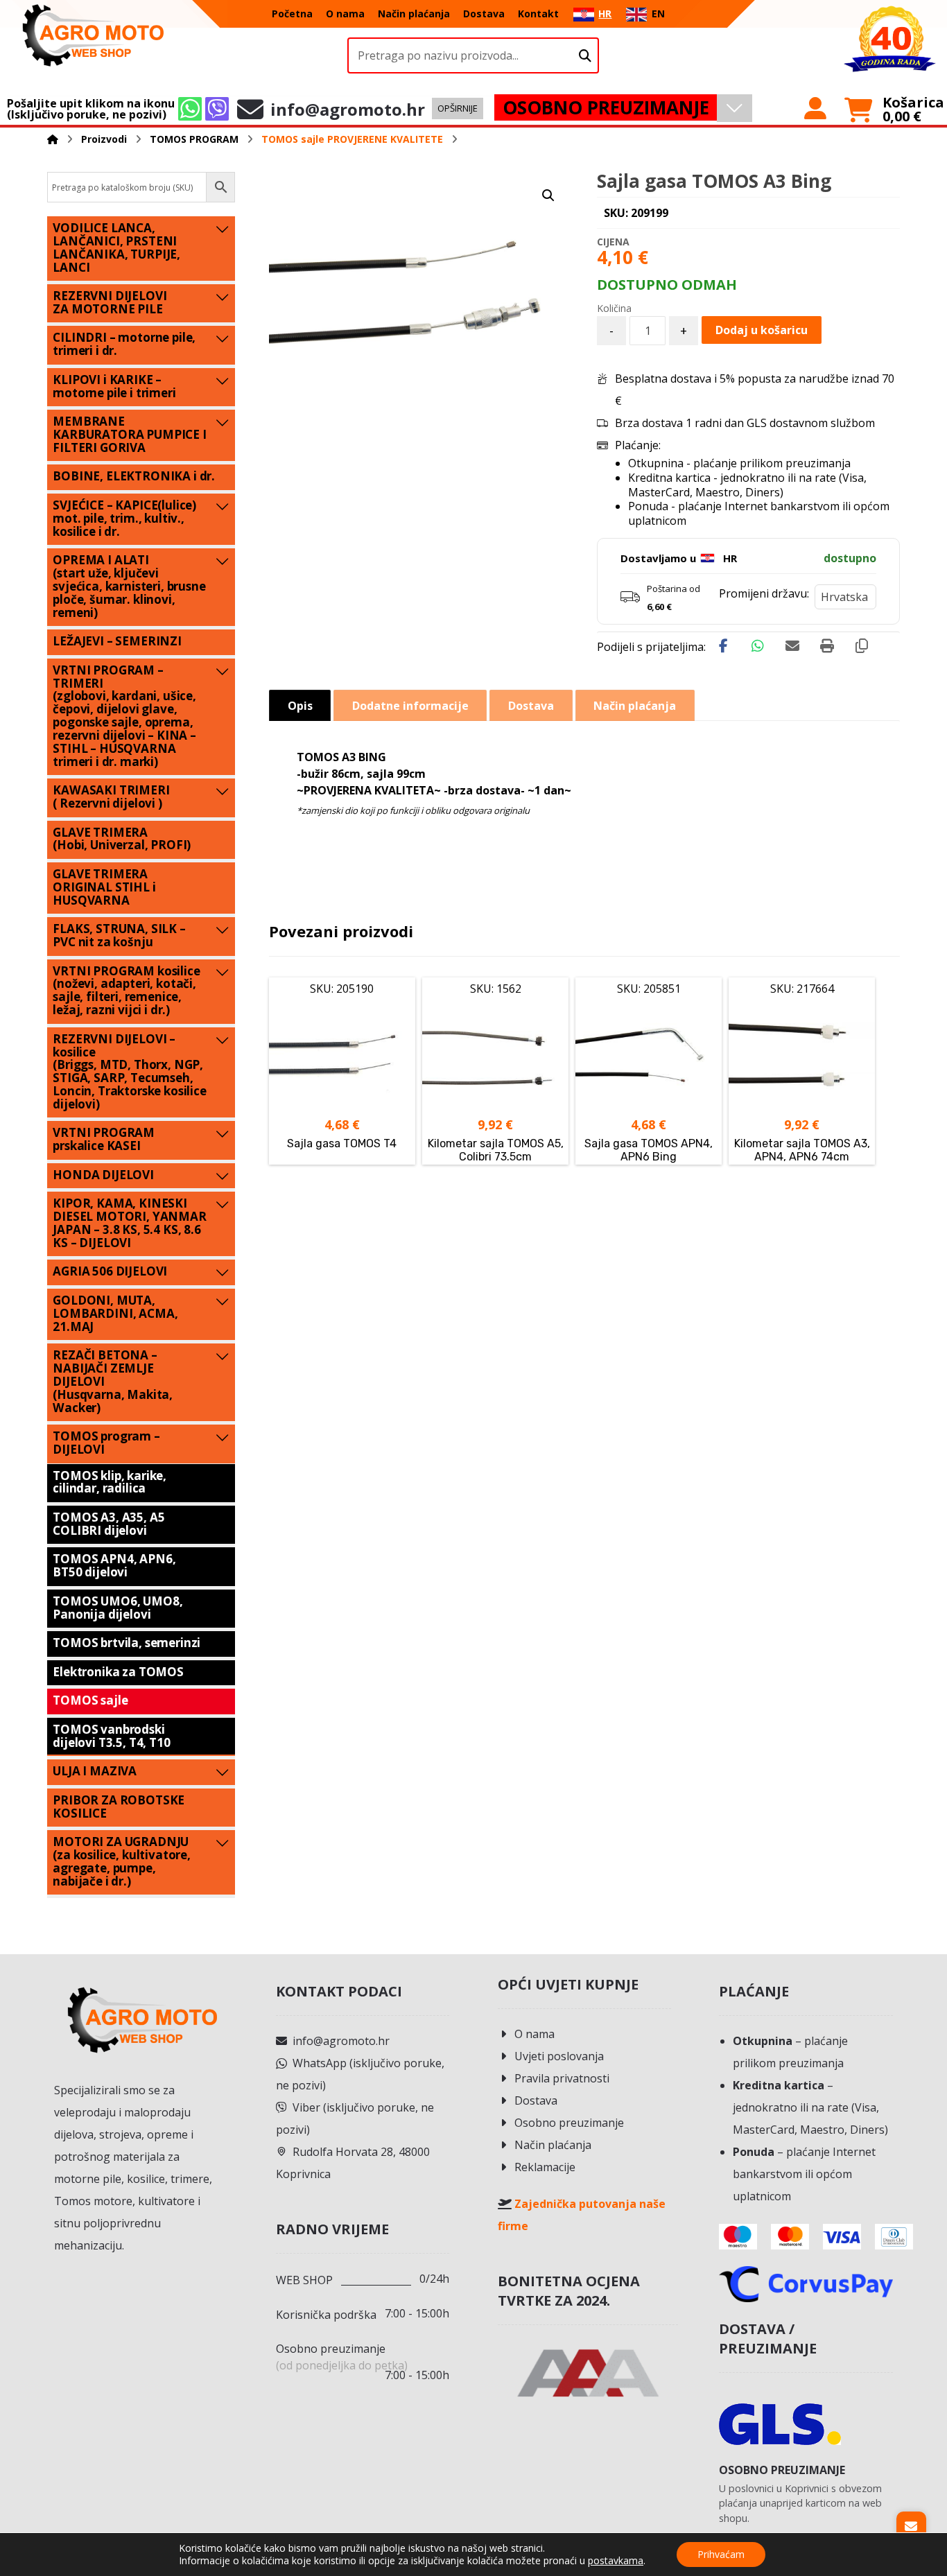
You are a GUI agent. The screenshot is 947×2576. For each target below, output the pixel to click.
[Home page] (53, 139)
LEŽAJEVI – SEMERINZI (117, 641)
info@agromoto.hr (341, 2041)
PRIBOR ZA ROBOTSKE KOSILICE (119, 1807)
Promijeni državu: (764, 593)
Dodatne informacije (410, 706)
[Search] (585, 56)
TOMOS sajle (90, 1700)
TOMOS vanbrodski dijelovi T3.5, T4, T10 (111, 1736)
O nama (535, 2034)
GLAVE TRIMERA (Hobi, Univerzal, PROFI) (122, 839)
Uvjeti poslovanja (559, 2056)
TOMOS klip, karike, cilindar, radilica (110, 1482)
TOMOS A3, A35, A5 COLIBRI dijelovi (108, 1524)
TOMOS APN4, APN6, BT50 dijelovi (114, 1565)
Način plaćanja (553, 2145)
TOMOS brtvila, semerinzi (127, 1643)
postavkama (616, 2561)
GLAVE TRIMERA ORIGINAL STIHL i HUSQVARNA (104, 887)
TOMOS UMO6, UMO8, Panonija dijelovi (118, 1608)
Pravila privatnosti (562, 2078)
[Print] (827, 646)
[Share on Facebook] (723, 646)
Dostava (536, 2100)
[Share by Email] (792, 646)
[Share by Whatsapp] (758, 646)
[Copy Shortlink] (862, 646)
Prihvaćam (721, 2554)
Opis (300, 706)
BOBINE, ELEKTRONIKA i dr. (134, 476)
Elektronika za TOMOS (118, 1672)
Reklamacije (545, 2167)
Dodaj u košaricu (762, 330)
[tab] (300, 705)
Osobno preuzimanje (569, 2123)
